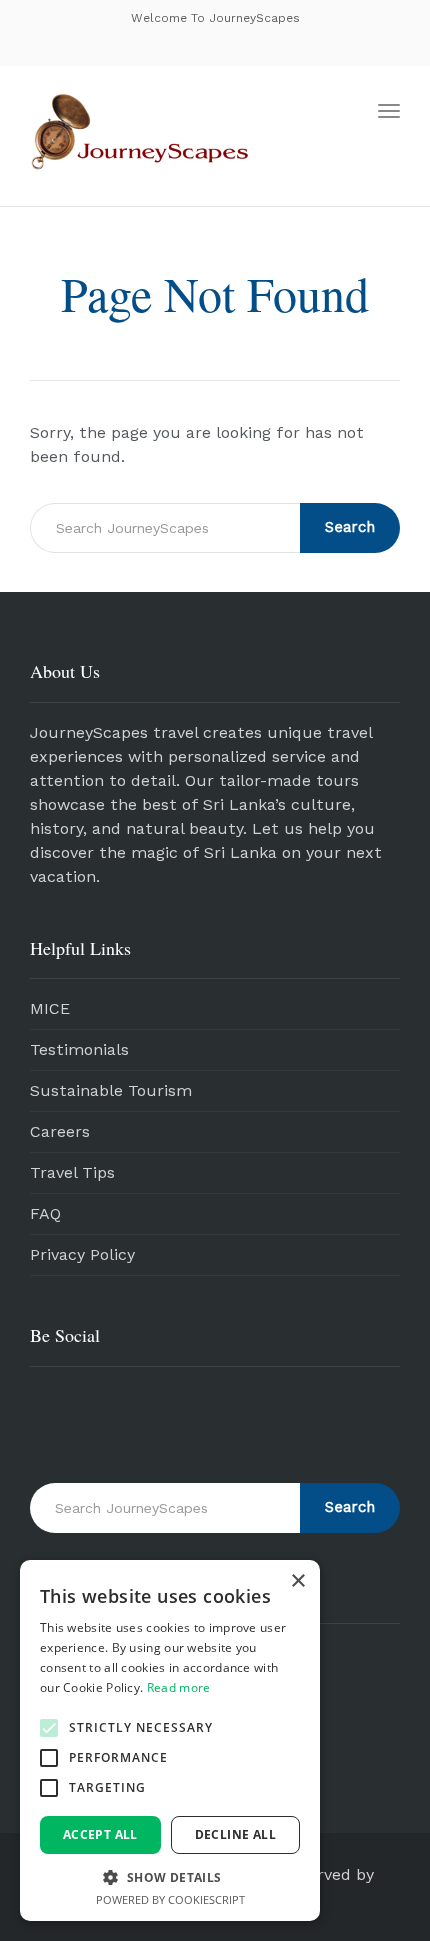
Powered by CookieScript (170, 1899)
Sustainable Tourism (111, 1090)
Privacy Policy (82, 1254)
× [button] (297, 1581)
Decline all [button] (235, 1834)
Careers (60, 1131)
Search (350, 527)
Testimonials (79, 1049)
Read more (179, 1687)
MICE (50, 1008)
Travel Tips (72, 1172)
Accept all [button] (100, 1834)
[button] (49, 1728)
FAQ (45, 1213)
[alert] (170, 1740)
